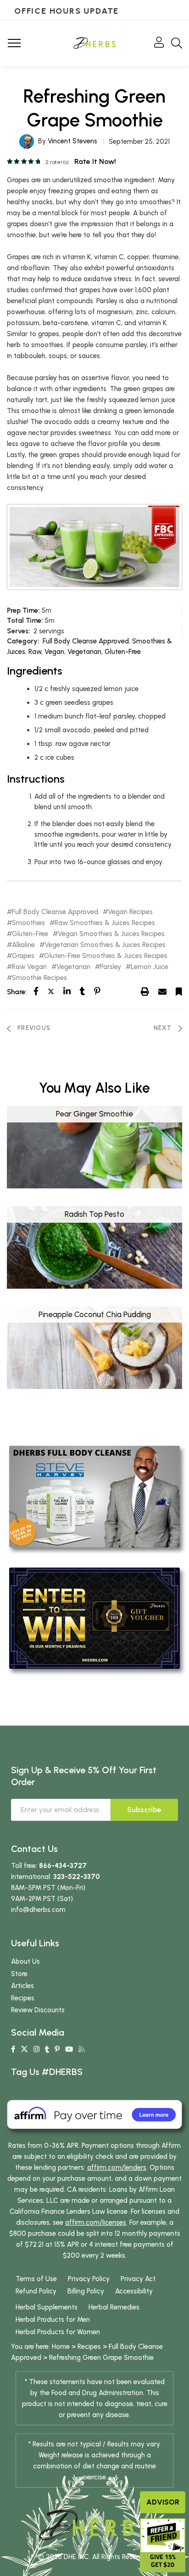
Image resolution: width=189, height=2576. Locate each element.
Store (19, 1974)
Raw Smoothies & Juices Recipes (105, 923)
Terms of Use (36, 2279)
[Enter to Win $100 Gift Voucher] (94, 1617)
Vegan (54, 652)
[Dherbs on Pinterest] (57, 2049)
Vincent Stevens (72, 141)
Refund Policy (36, 2291)
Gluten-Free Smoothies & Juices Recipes (106, 956)
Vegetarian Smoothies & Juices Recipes (105, 945)
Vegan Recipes (130, 912)
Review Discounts (38, 2010)
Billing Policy (86, 2291)
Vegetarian (84, 652)
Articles (22, 1986)
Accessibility (134, 2291)
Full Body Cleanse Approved (86, 641)
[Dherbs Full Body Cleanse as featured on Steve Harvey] (94, 1496)
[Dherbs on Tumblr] (47, 2049)
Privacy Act (138, 2279)
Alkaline (23, 945)
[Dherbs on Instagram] (36, 2049)
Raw (35, 652)
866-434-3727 (63, 1866)
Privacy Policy (89, 2279)
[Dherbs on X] (24, 2049)
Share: (17, 992)
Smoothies (28, 923)
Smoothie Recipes (39, 978)
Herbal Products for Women (58, 2332)
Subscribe (144, 1810)
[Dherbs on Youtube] (69, 2049)
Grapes (23, 956)
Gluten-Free (123, 652)
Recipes (23, 1998)
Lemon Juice (150, 967)
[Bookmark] (179, 991)
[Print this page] (145, 991)
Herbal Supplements (47, 2307)
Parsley (111, 967)
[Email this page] (162, 991)
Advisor (163, 2502)
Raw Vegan (29, 967)
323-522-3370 (77, 1877)
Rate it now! (95, 161)
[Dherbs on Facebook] (13, 2049)
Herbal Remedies (114, 2307)
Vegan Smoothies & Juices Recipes (111, 934)
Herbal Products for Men (53, 2320)
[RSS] (81, 2049)
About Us (25, 1961)
